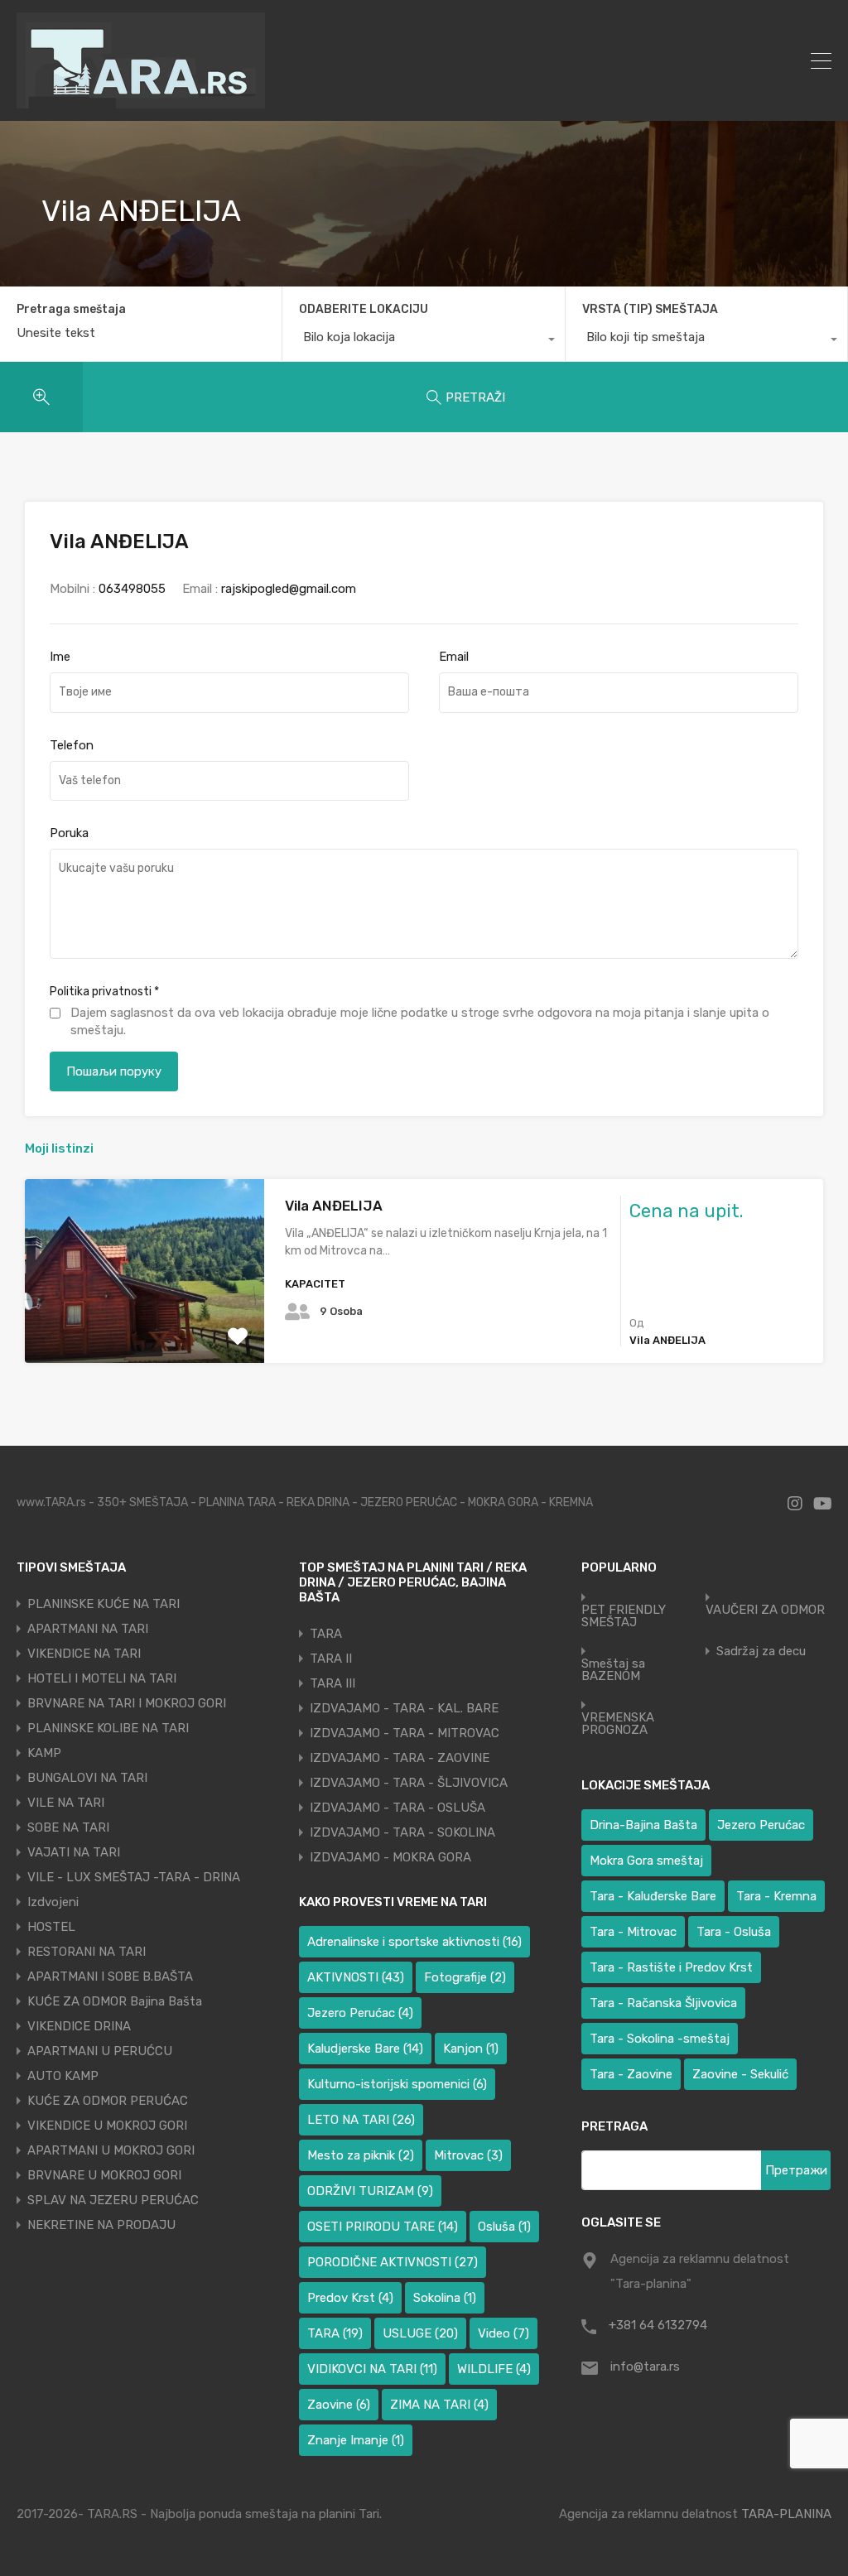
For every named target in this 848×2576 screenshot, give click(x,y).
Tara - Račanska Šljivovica (663, 2003)
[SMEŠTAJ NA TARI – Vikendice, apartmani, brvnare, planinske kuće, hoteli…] (141, 101)
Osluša (504, 2227)
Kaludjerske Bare (365, 2049)
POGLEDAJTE (145, 1326)
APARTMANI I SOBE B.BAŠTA (110, 1977)
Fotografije (465, 1977)
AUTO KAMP (63, 2076)
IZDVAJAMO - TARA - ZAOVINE (400, 1758)
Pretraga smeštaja (71, 310)
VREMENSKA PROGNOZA (618, 1724)
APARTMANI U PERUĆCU (100, 2051)
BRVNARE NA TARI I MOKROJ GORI (127, 1703)
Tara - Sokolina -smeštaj (660, 2039)
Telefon (72, 745)
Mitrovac (468, 2155)
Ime (60, 657)
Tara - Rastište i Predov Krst (671, 1967)
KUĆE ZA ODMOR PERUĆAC (108, 2101)
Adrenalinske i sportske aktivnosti (414, 1942)
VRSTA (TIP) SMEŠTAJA (650, 309)
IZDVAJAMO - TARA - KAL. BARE (404, 1708)
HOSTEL (51, 1927)
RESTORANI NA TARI (87, 1952)
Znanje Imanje (356, 2440)
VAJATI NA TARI (74, 1852)
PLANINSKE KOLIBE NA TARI (108, 1728)
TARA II (331, 1659)
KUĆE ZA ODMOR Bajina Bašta (115, 2001)
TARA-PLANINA (786, 2514)
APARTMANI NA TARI (88, 1629)
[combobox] (423, 341)
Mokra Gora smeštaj (646, 1861)
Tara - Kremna (776, 1896)
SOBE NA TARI (68, 1827)
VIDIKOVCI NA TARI (372, 2369)
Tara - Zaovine (631, 2074)
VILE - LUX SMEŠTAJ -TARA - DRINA (134, 1877)
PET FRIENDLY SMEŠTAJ (624, 1616)
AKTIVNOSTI (356, 1977)
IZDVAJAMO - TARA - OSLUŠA (397, 1808)
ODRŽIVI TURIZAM (370, 2191)
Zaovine (339, 2405)
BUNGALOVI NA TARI (87, 1778)
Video (503, 2333)
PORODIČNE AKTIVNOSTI (393, 2262)
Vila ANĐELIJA (334, 1206)
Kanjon (471, 2049)
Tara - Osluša (734, 1932)
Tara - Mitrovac (633, 1932)
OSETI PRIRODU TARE (383, 2227)
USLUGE (420, 2333)
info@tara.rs (645, 2367)
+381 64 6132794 (658, 2325)
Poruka (69, 833)
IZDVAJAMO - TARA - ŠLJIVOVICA (409, 1783)
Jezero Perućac (360, 2013)
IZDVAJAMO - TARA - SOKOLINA (402, 1832)
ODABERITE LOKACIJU (364, 309)
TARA (326, 1634)
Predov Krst (350, 2298)
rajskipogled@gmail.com (289, 589)
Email (454, 657)
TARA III (332, 1683)
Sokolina (445, 2298)
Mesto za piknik (361, 2155)
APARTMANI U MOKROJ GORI (111, 2150)
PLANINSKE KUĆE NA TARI (104, 1604)
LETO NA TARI (361, 2120)
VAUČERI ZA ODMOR (765, 1610)
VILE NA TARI (66, 1803)
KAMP (44, 1753)
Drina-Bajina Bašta (643, 1825)
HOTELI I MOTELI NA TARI (102, 1678)
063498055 (132, 589)
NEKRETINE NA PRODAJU (101, 2225)
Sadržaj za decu (761, 1652)
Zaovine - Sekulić (740, 2074)
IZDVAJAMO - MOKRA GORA (390, 1857)
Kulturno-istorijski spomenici (397, 2084)
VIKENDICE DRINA (79, 2026)
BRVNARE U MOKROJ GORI (104, 2175)
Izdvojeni (53, 1902)
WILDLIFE (494, 2369)
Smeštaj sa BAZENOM (613, 1670)
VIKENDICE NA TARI (84, 1654)
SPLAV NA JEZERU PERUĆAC (113, 2200)
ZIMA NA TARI (439, 2405)
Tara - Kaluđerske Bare (653, 1896)
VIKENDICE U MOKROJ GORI (107, 2126)
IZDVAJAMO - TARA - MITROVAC (405, 1733)
